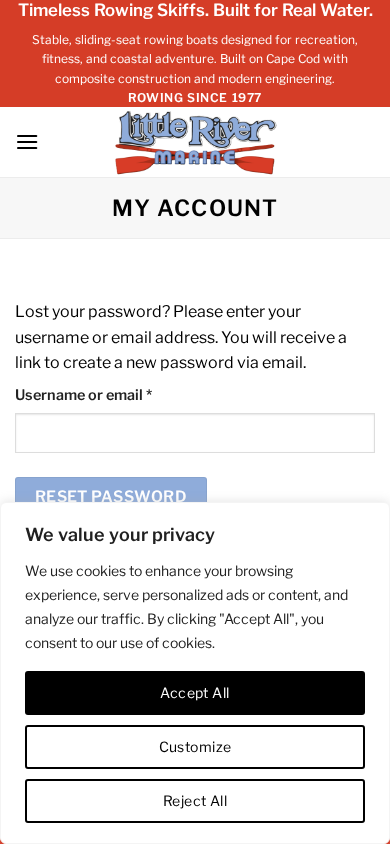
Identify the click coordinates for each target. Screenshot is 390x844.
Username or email (114, 394)
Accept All (194, 692)
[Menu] (27, 141)
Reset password (111, 496)
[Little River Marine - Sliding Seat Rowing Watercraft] (195, 142)
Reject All (195, 800)
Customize (195, 746)
